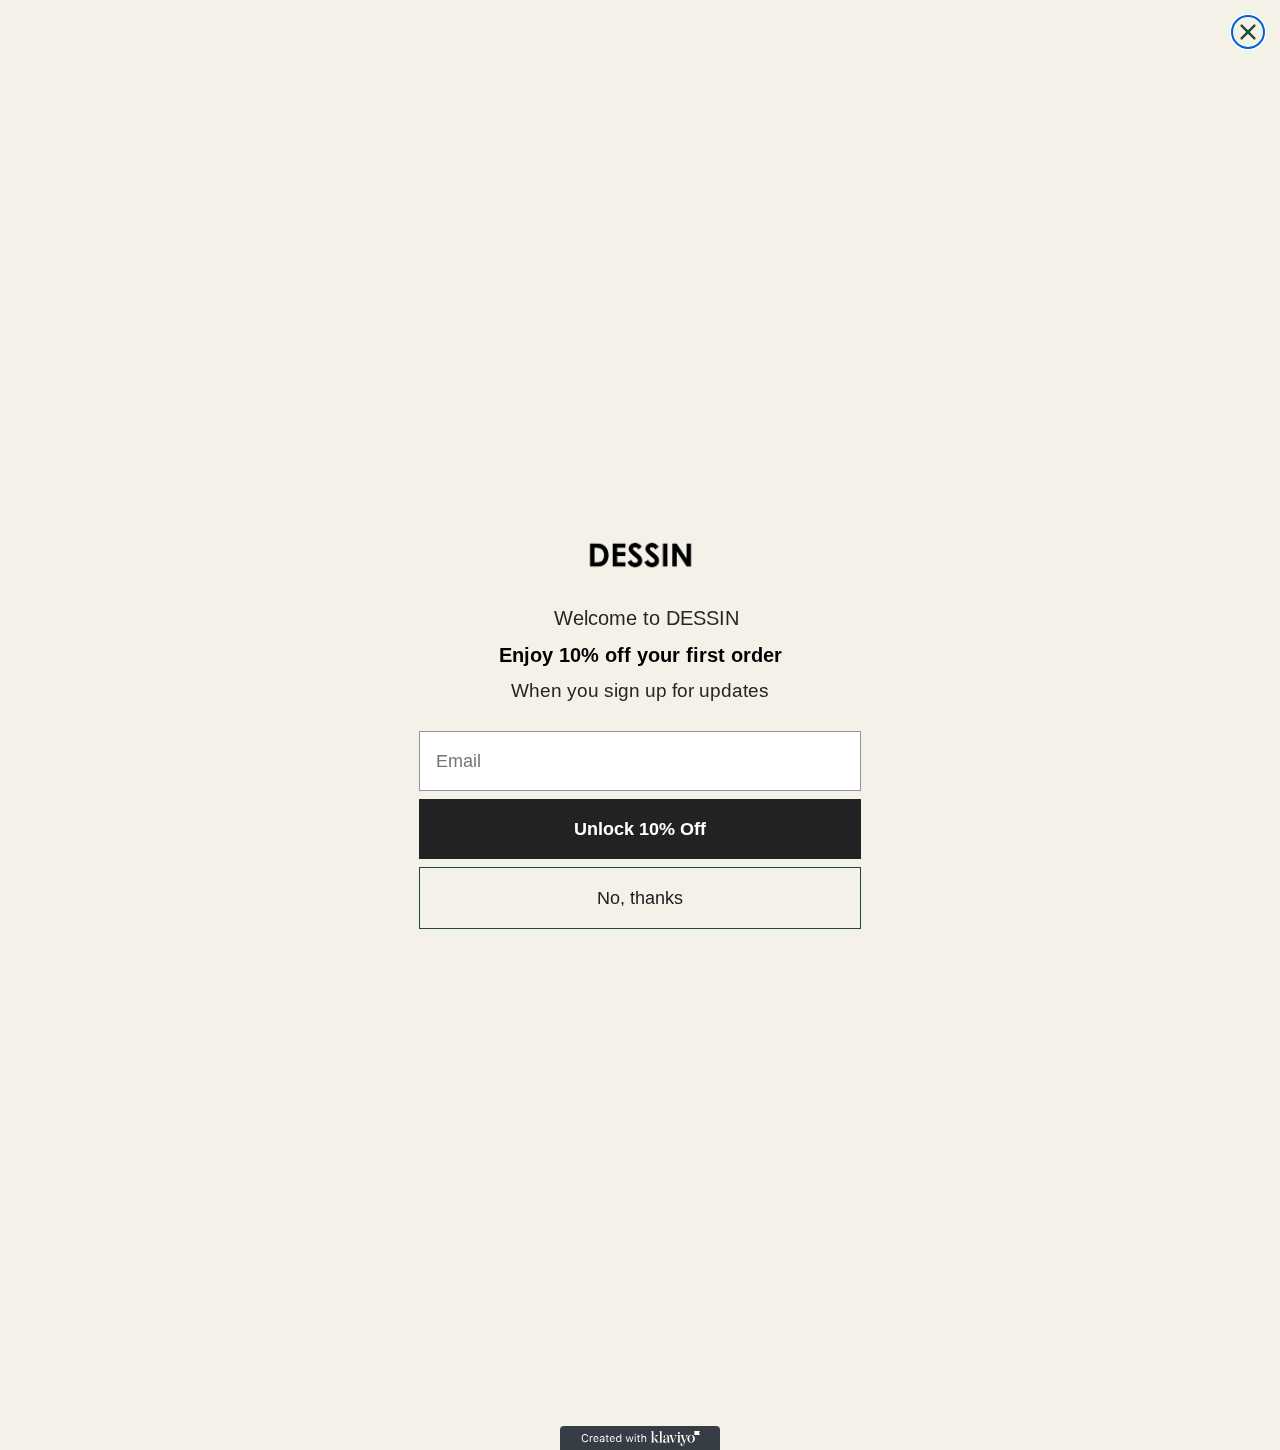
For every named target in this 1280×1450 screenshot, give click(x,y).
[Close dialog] (1248, 32)
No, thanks (640, 898)
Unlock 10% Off (640, 829)
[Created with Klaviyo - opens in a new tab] (640, 1438)
